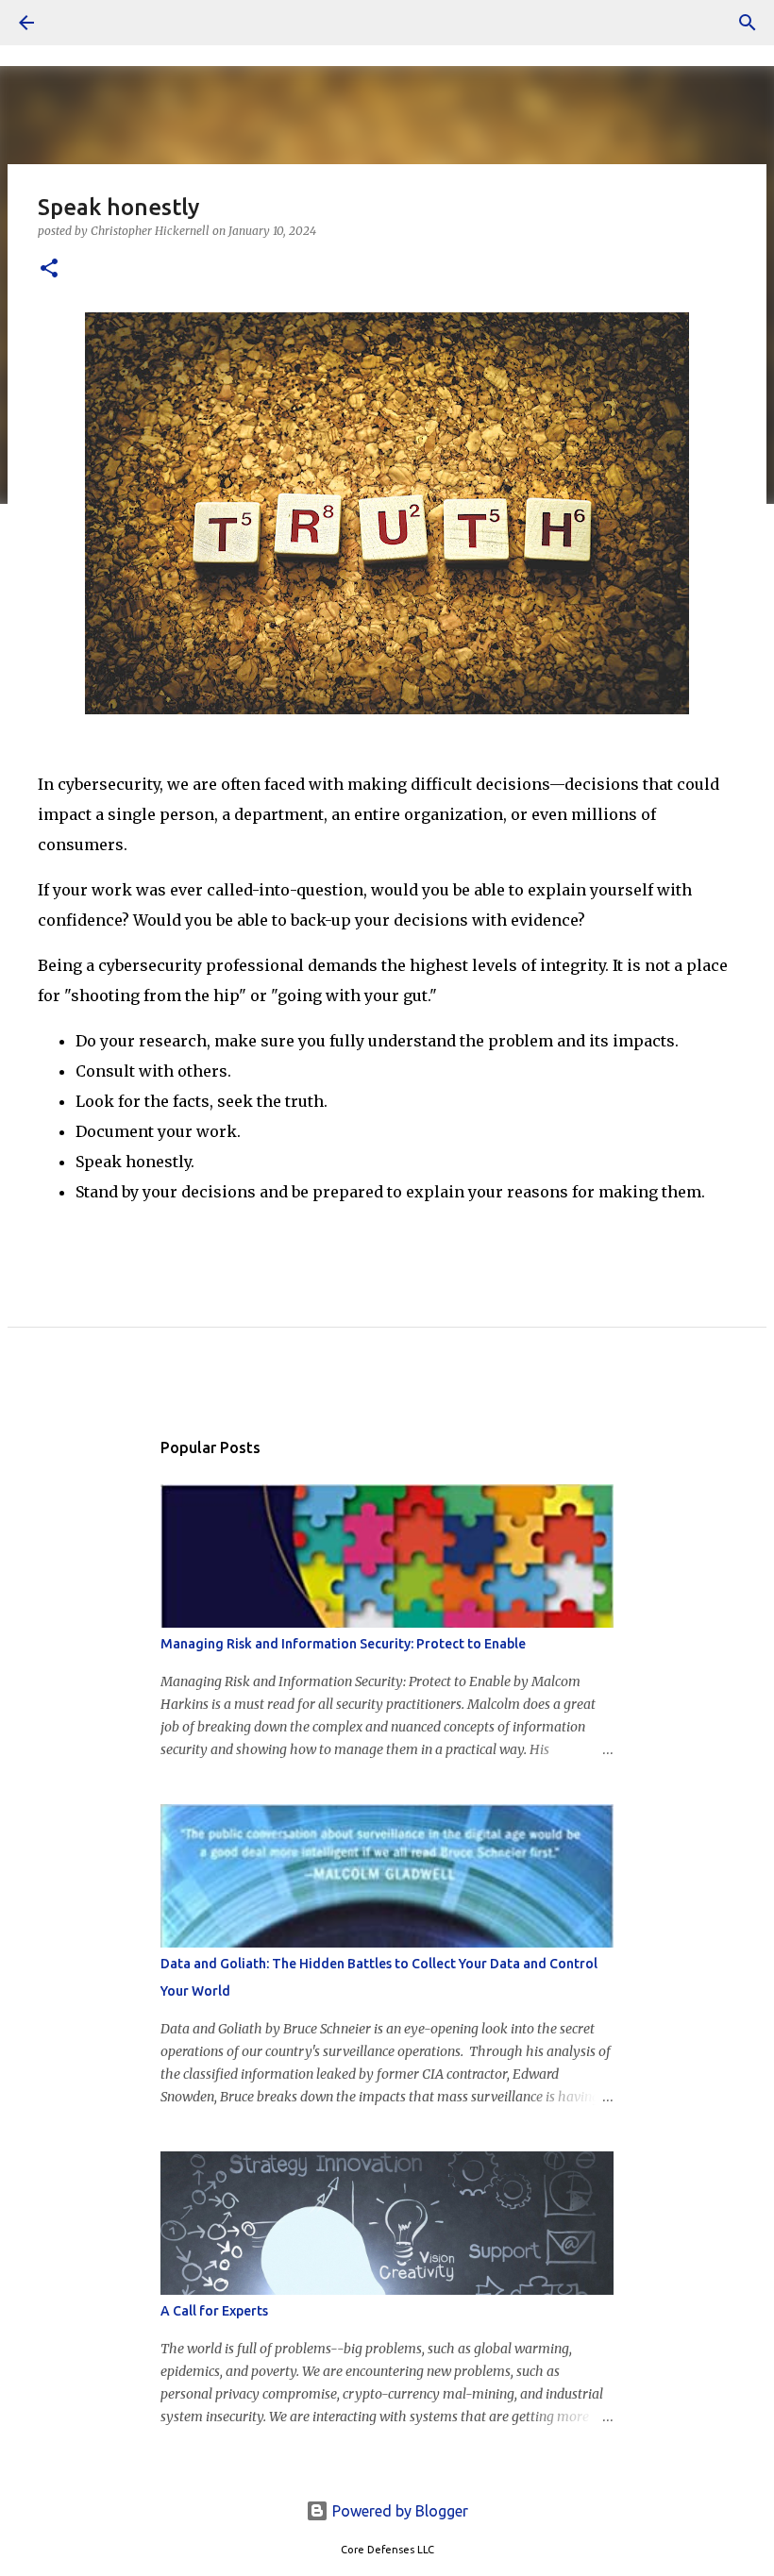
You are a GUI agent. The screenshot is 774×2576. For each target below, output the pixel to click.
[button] (49, 269)
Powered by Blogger (398, 2511)
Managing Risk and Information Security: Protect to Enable (343, 1644)
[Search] (79, 23)
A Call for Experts (214, 2311)
